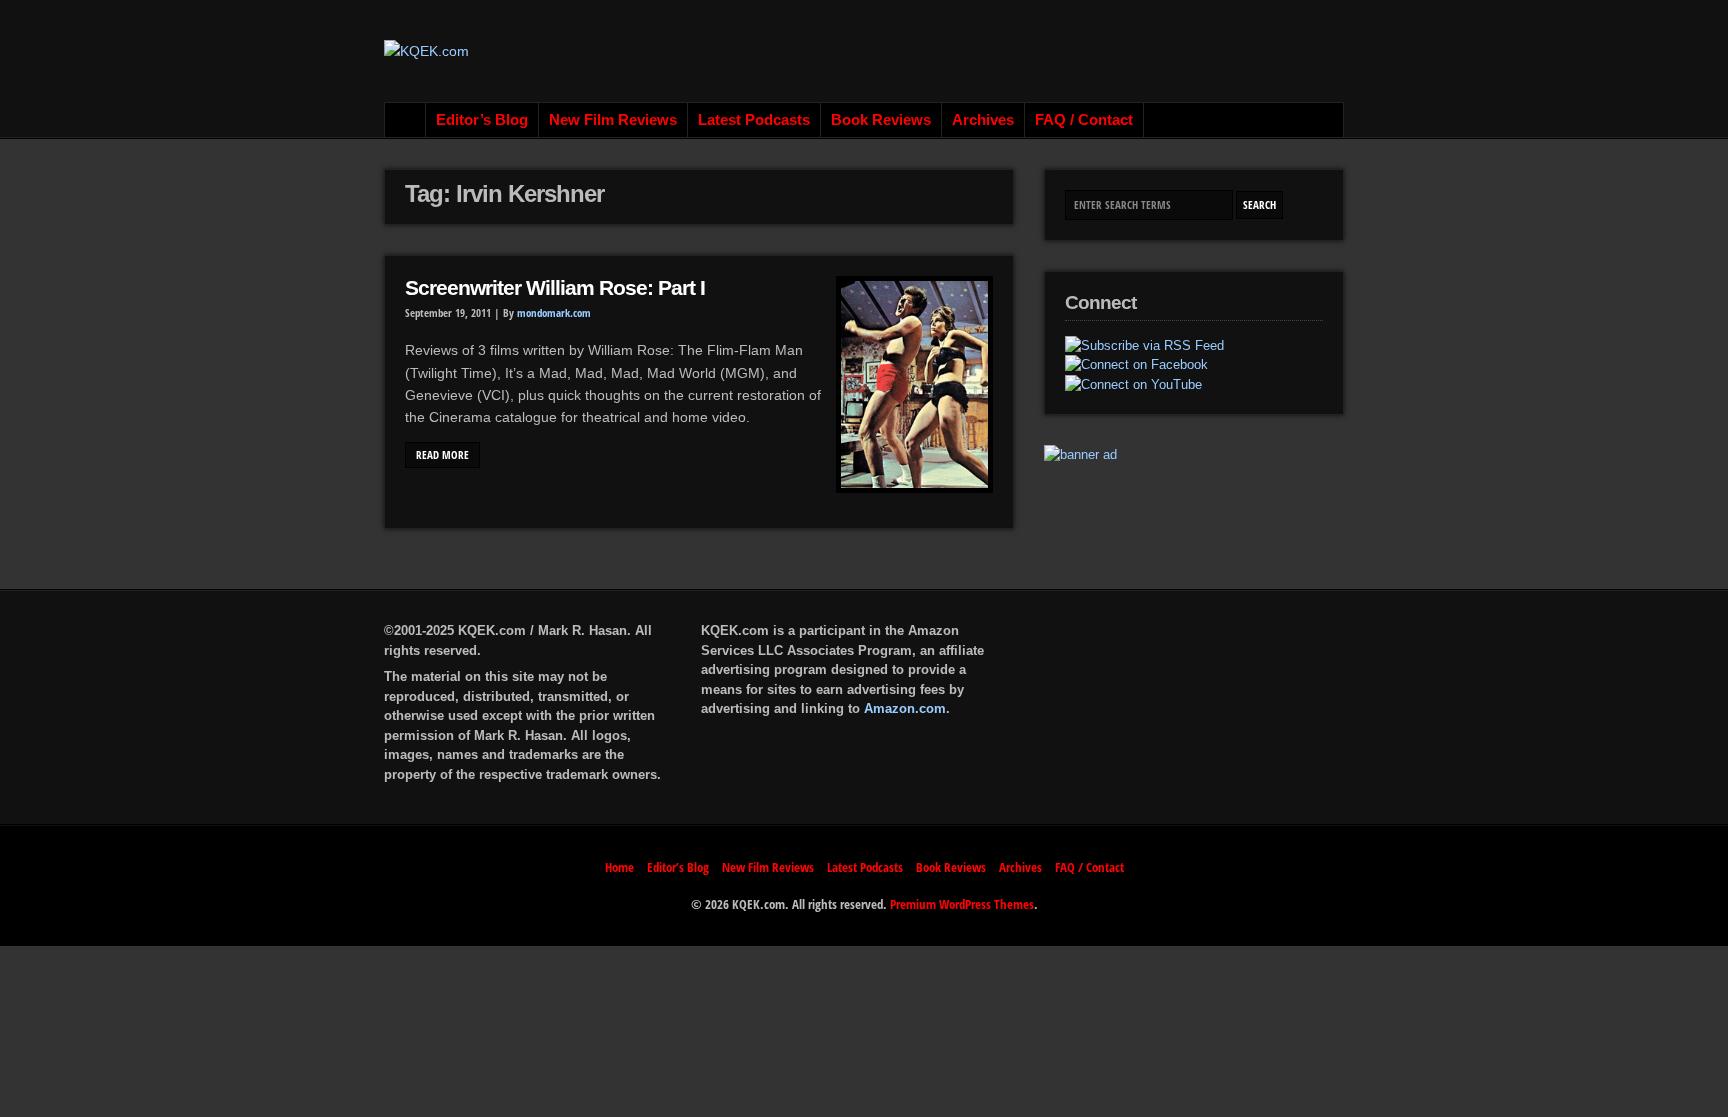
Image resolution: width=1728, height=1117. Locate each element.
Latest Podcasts (754, 120)
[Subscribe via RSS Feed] (1144, 346)
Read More (442, 455)
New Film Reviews (613, 120)
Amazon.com (905, 708)
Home (405, 120)
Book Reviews (881, 120)
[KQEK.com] (426, 51)
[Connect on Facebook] (1136, 365)
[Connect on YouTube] (1133, 385)
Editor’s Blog (482, 120)
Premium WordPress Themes (962, 904)
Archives (983, 120)
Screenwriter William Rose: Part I (555, 288)
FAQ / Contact (1084, 120)
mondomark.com (554, 313)
